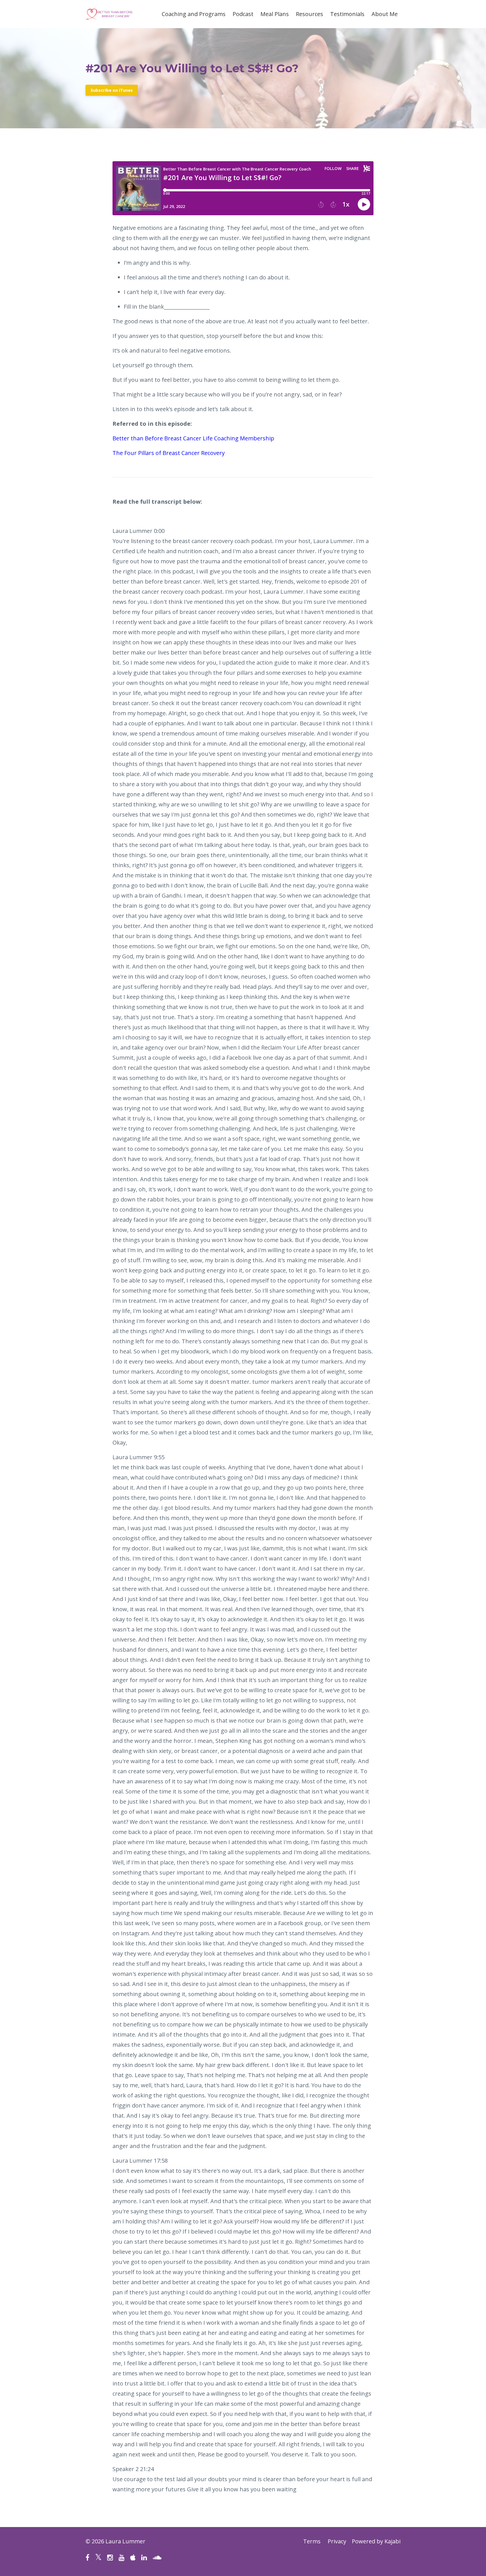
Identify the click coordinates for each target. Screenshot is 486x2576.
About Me (385, 14)
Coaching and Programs (194, 14)
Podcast (243, 14)
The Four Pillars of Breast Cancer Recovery (169, 453)
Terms (312, 2541)
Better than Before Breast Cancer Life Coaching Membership (193, 438)
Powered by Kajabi (376, 2541)
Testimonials (347, 14)
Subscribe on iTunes (112, 90)
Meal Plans (275, 14)
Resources (310, 14)
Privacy (337, 2541)
